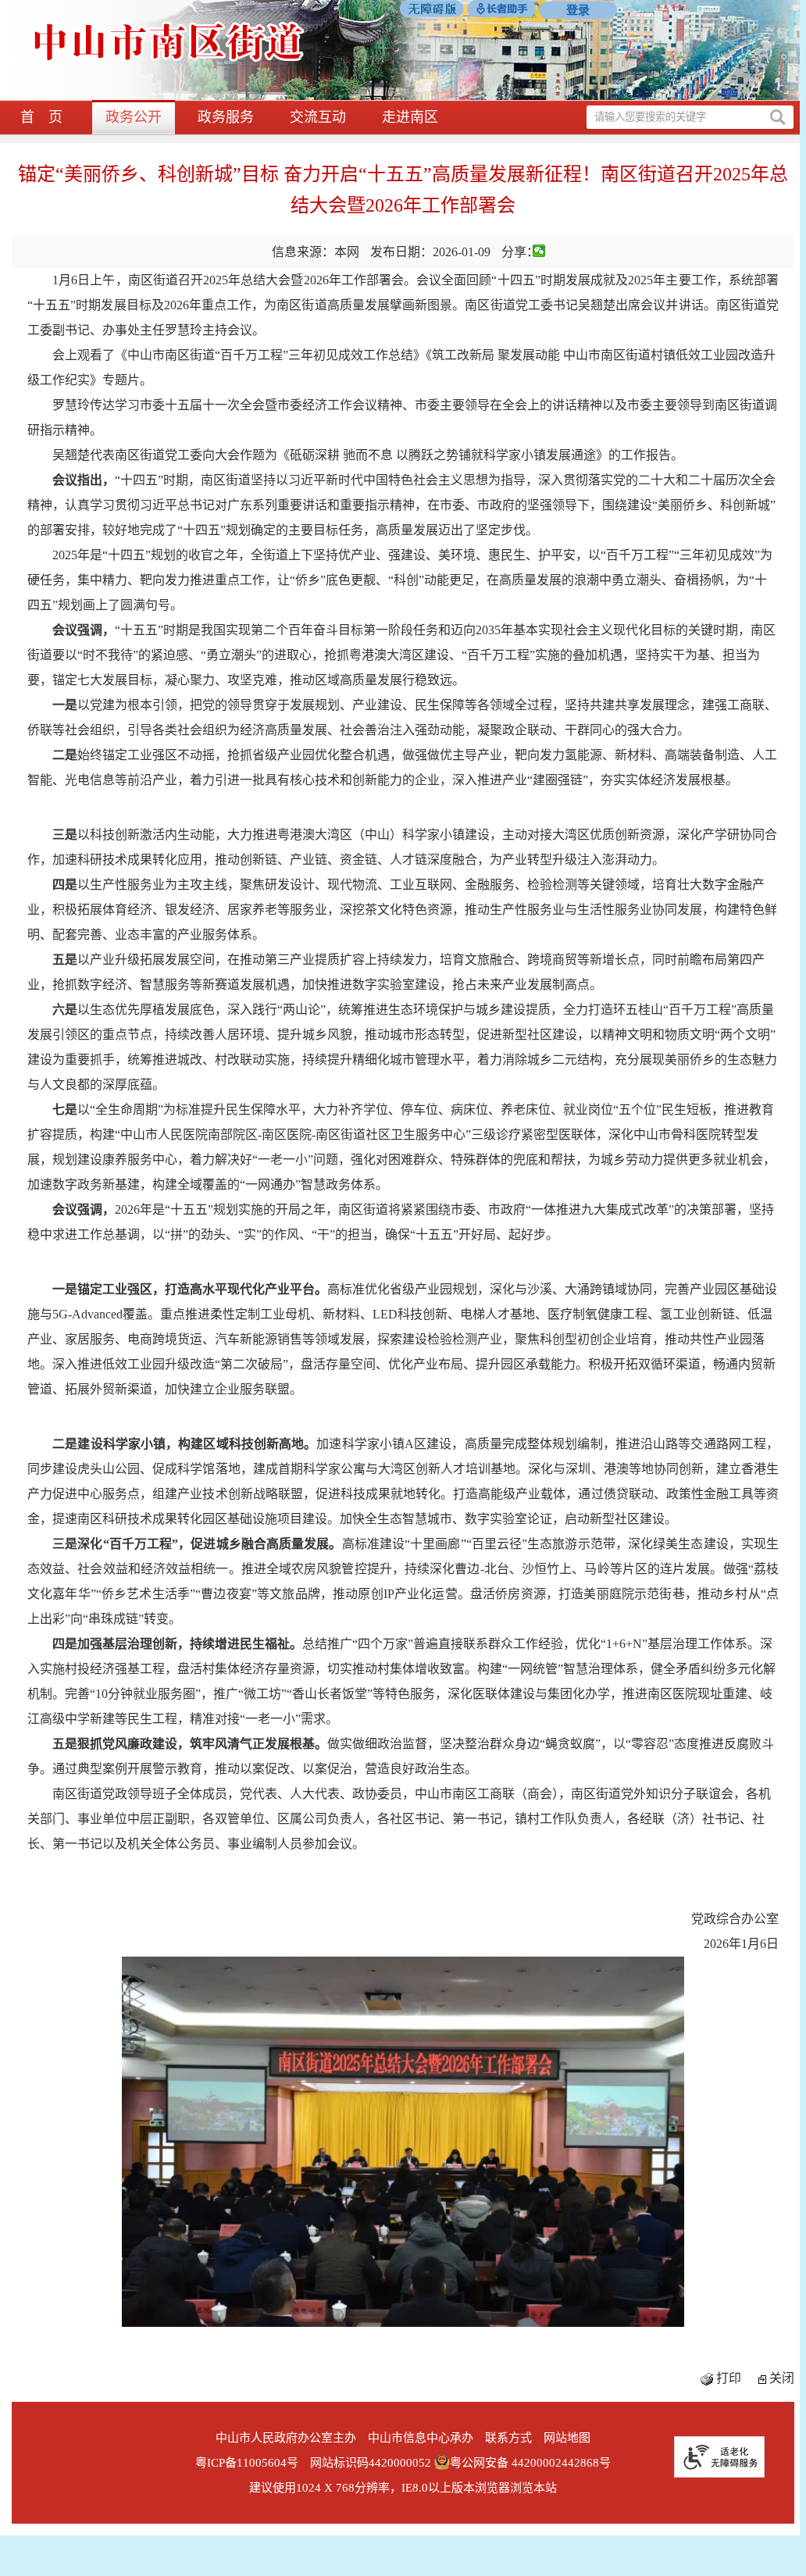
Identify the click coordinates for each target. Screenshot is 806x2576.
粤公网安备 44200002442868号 (530, 2463)
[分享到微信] (539, 251)
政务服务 (226, 117)
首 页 (41, 117)
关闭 (782, 2378)
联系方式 (508, 2438)
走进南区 (410, 117)
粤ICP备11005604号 (247, 2463)
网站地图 (567, 2438)
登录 (578, 10)
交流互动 (318, 117)
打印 (729, 2378)
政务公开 (134, 117)
